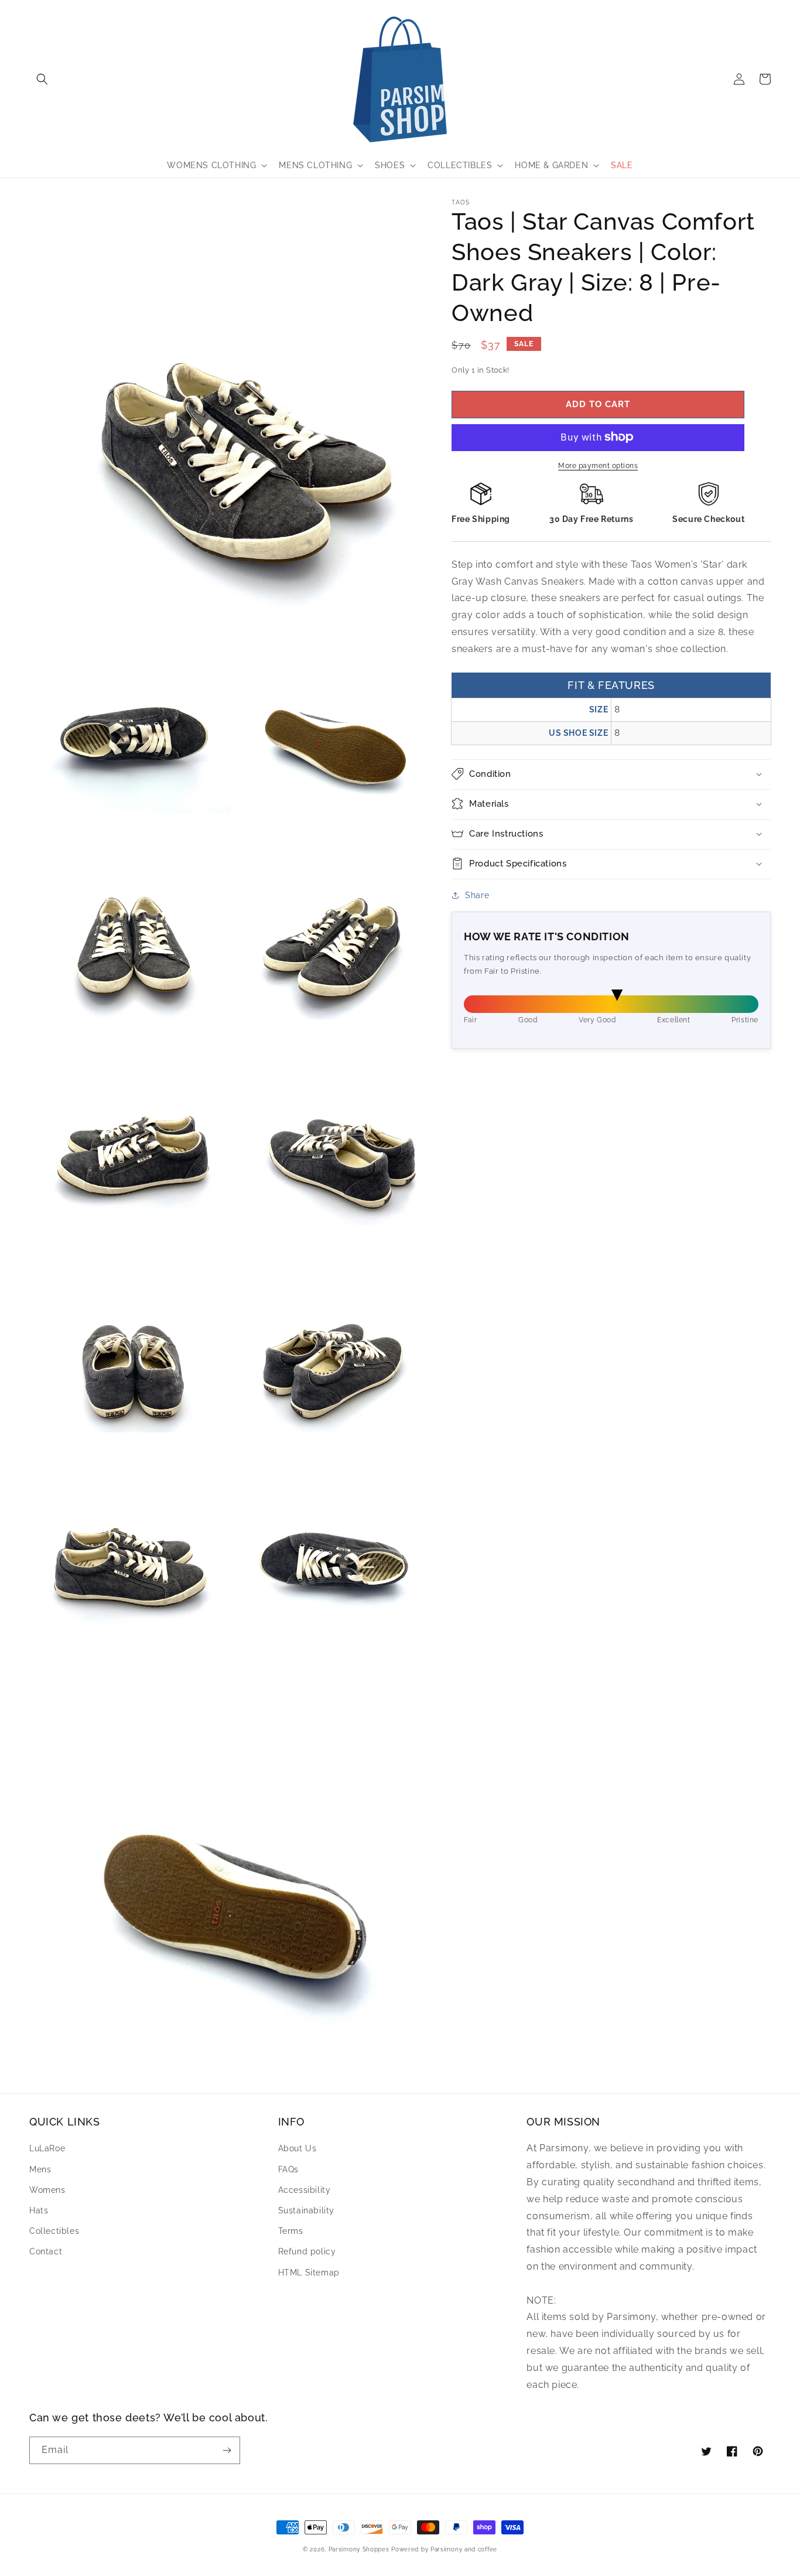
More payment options (598, 465)
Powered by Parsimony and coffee (444, 2549)
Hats (39, 2210)
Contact (46, 2251)
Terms (291, 2231)
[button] (42, 79)
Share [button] (477, 895)
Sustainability (306, 2210)
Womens (47, 2190)
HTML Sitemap (309, 2273)
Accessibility (305, 2190)
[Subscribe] (227, 2450)
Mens (40, 2169)
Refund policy (307, 2251)
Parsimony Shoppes (359, 2549)
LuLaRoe (47, 2148)
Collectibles (54, 2231)
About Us (298, 2148)
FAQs (288, 2169)
